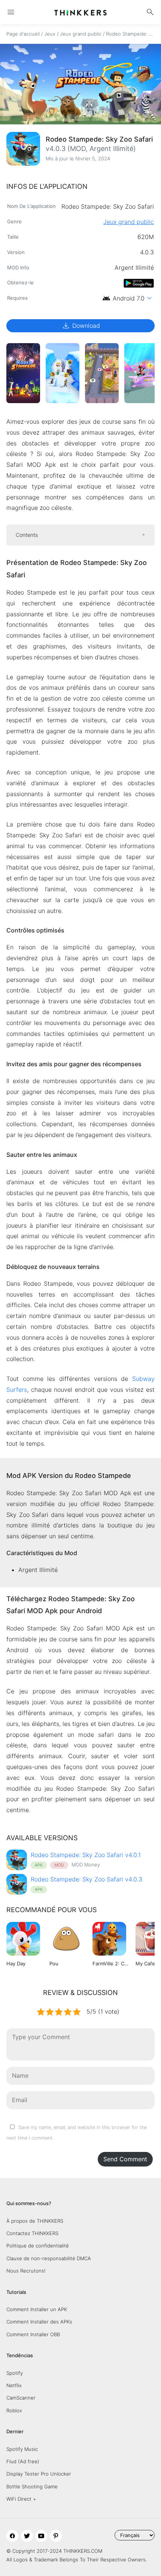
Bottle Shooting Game (32, 2486)
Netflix (14, 2385)
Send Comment (125, 2159)
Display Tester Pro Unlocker (39, 2474)
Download (81, 326)
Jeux (50, 34)
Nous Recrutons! (26, 2271)
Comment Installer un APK (37, 2309)
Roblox (14, 2410)
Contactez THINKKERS (32, 2233)
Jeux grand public (81, 34)
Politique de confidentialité (38, 2246)
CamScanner (21, 2398)
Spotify (15, 2373)
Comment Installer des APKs (39, 2322)
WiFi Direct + (21, 2499)
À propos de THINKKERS (35, 2221)
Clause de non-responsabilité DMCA (49, 2258)
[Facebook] (12, 2536)
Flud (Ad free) (23, 2461)
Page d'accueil (23, 34)
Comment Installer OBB (33, 2334)
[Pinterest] (56, 2536)
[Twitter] (27, 2536)
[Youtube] (41, 2536)
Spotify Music (22, 2449)
